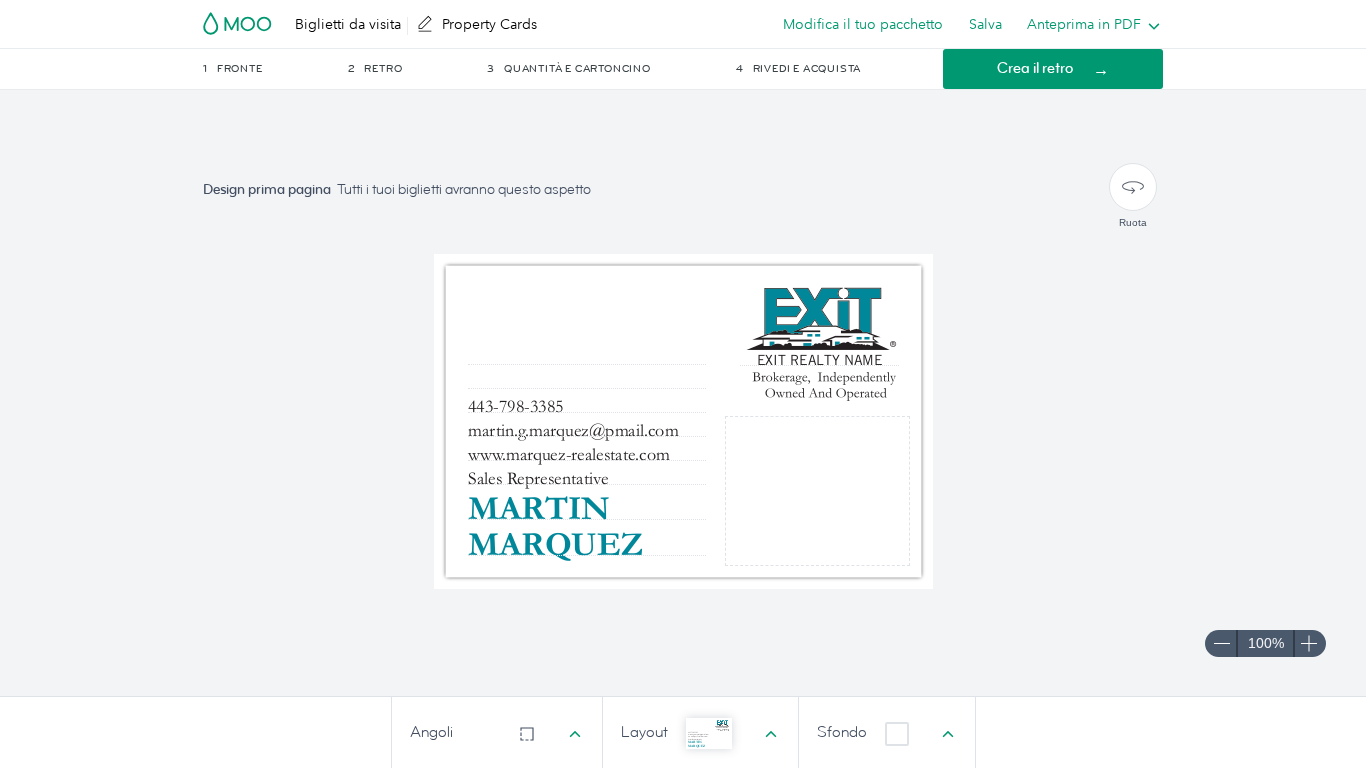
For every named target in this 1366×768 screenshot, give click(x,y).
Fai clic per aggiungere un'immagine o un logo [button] (817, 490)
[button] (274, 69)
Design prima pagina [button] (267, 189)
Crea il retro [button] (1035, 68)
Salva (985, 24)
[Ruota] (1133, 187)
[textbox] (587, 543)
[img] (823, 496)
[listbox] (1089, 24)
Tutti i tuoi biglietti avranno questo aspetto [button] (464, 189)
